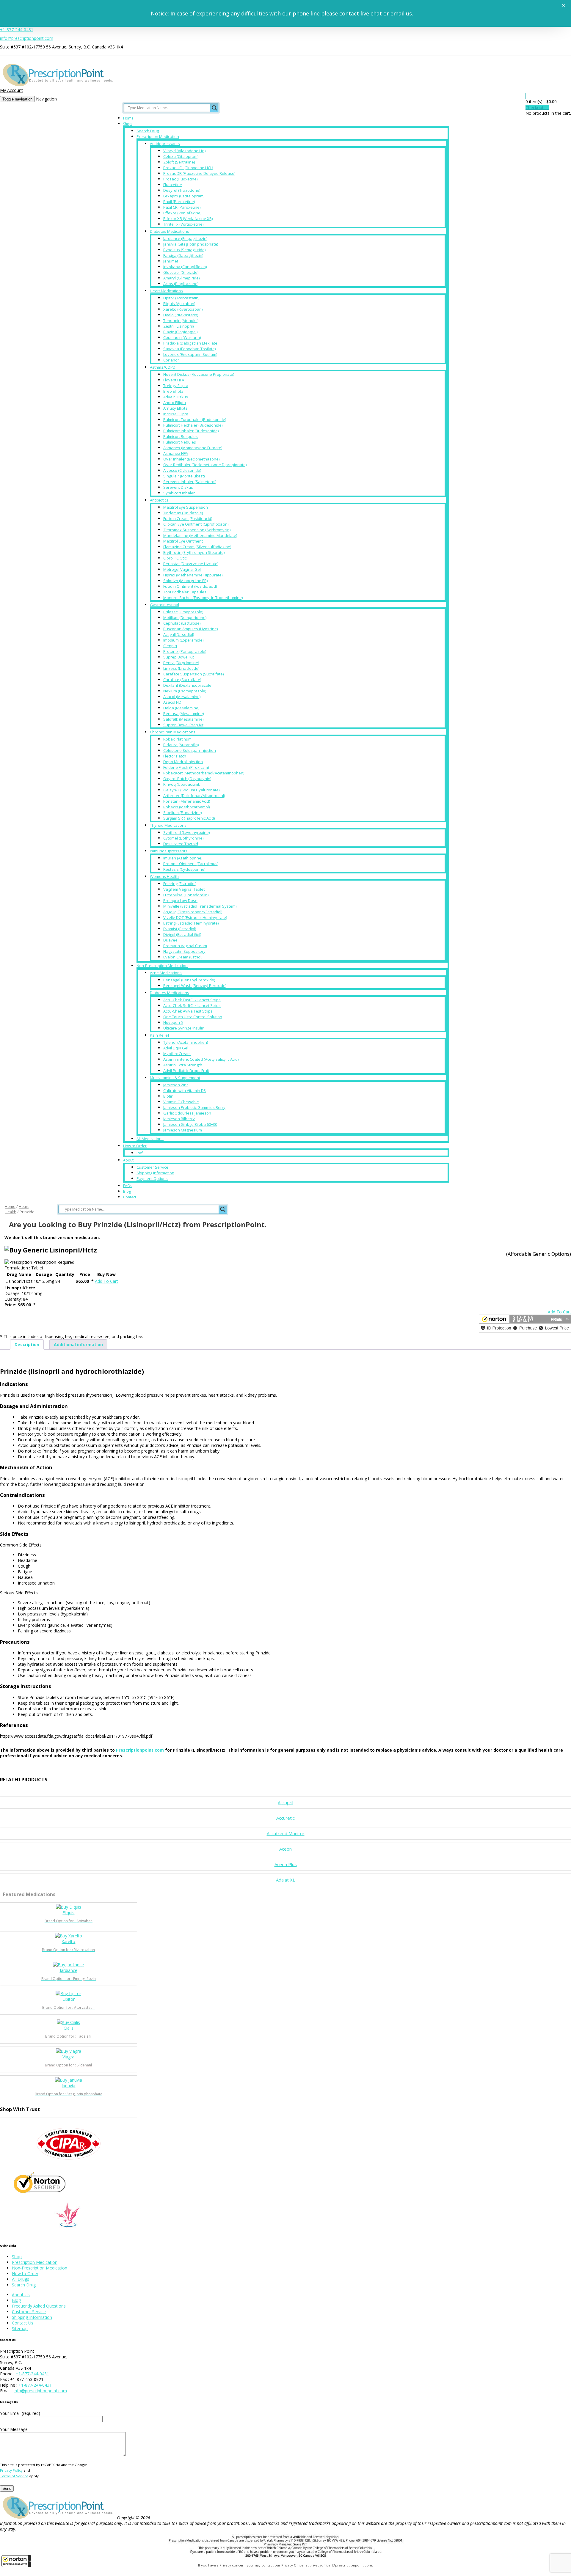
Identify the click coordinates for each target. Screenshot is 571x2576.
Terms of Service (14, 2476)
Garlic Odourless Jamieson (187, 1113)
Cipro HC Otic (175, 558)
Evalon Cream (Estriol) (183, 957)
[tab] (27, 1344)
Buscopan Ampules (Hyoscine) (190, 629)
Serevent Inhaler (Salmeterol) (190, 482)
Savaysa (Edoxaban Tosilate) (189, 349)
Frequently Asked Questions (39, 2306)
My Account (11, 90)
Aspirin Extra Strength (183, 1065)
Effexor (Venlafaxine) (182, 213)
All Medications (150, 1139)
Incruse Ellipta (176, 414)
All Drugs (21, 2279)
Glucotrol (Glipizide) (181, 272)
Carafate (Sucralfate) (182, 680)
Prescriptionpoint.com (140, 1750)
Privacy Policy (11, 2470)
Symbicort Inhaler (179, 493)
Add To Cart (106, 1281)
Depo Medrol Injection (183, 762)
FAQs (128, 1186)
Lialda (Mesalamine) (181, 708)
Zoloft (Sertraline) (179, 162)
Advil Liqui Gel (176, 1048)
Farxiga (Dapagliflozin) (183, 255)
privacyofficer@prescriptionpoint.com (341, 2565)
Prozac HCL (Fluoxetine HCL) (188, 168)
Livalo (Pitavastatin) (181, 315)
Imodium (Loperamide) (183, 640)
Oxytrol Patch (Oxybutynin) (187, 779)
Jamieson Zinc (176, 1085)
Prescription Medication (158, 136)
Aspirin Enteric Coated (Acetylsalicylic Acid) (201, 1059)
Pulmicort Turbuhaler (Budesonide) (195, 419)
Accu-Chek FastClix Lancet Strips (192, 1000)
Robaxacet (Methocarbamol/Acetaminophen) (204, 773)
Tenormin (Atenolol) (181, 320)
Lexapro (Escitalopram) (184, 196)
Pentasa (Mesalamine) (183, 713)
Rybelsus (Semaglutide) (184, 250)
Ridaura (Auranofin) (181, 745)
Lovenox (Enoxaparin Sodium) (190, 354)
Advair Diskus (176, 397)
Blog (127, 1191)
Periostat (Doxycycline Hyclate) (191, 564)
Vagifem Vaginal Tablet (184, 889)
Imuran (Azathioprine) (183, 858)
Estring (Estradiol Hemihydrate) (191, 923)
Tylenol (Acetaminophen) (186, 1042)
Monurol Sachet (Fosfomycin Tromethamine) (203, 598)
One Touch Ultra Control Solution (193, 1017)
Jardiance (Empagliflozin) (185, 238)
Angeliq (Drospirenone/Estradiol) (193, 912)
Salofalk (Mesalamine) (183, 719)
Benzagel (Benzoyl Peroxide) (189, 980)
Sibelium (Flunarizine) (182, 812)
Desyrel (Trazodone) (182, 190)
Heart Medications (166, 291)
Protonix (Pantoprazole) (185, 651)
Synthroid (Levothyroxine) (186, 832)
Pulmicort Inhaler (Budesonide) (191, 431)
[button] (16, 2561)
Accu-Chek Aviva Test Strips (188, 1011)
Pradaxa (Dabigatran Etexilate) (191, 343)
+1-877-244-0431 (17, 30)
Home (128, 118)
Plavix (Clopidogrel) (180, 332)
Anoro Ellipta (175, 403)
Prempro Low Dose (180, 900)
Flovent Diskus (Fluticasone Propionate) (199, 374)
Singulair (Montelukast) (184, 476)
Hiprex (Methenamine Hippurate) (193, 575)
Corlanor (171, 360)
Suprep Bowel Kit (179, 657)
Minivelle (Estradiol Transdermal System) (200, 906)
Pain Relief (160, 1035)
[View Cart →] (526, 96)
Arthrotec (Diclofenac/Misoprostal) (194, 796)
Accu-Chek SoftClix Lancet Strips (192, 1005)
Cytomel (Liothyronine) (183, 838)
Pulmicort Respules (181, 436)
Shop (127, 124)
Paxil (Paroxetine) (179, 202)
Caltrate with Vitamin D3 (185, 1090)
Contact (130, 1197)
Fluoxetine (173, 185)
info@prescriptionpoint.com (27, 38)
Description (27, 1344)
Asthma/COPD (163, 367)
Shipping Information (155, 1173)
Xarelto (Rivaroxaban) (183, 309)
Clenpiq (170, 646)
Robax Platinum (177, 739)
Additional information (78, 1344)
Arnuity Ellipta (175, 408)
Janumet (171, 261)
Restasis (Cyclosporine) (184, 869)
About (128, 1160)
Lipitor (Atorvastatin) (181, 298)
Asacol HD (172, 702)
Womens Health (164, 876)
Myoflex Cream (177, 1054)
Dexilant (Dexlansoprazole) (188, 685)
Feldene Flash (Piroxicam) (186, 767)
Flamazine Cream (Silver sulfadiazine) (197, 547)
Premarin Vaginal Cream (185, 946)
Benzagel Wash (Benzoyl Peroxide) (195, 986)
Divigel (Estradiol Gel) (182, 934)
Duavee (170, 940)
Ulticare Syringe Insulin (184, 1028)
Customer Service (152, 1167)
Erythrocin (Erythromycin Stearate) (194, 552)
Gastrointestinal (164, 605)
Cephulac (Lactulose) (182, 623)
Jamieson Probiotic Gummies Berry (194, 1107)
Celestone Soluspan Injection (190, 750)
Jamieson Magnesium (183, 1130)
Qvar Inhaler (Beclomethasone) (191, 459)
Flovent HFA (174, 380)
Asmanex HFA (176, 453)
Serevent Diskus (178, 487)
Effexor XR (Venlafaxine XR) (188, 219)
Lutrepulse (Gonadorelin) (186, 895)
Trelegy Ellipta (176, 386)
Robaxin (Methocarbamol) (186, 807)
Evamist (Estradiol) (180, 929)
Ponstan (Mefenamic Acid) (187, 801)
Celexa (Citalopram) (181, 156)
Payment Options (152, 1178)
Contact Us (23, 2323)
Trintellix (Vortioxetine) (183, 224)
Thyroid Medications (168, 825)
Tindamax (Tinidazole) (183, 513)
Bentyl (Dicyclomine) (181, 663)
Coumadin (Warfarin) (182, 337)
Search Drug (148, 131)
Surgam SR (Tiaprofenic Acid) (189, 818)
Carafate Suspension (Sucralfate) (193, 674)
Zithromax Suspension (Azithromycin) (197, 530)
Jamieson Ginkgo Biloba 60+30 (190, 1124)
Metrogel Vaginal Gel (182, 569)
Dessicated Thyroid (181, 844)
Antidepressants (165, 144)
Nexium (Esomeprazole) (185, 691)
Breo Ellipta (173, 391)
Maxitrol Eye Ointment (183, 541)
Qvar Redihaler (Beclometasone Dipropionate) (205, 465)
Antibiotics (159, 500)
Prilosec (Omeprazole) (183, 612)
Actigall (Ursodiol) (179, 634)
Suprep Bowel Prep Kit (183, 725)
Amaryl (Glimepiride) (181, 278)
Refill (141, 1153)
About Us (21, 2295)
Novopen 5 (173, 1022)
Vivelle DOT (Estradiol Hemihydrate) (195, 917)
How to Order (135, 1146)
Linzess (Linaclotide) (181, 668)
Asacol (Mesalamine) (182, 697)
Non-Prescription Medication (162, 966)
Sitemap (20, 2329)
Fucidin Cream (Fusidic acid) (188, 518)
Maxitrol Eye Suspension (186, 507)
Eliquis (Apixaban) (179, 304)
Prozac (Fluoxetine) (180, 179)
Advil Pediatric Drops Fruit (186, 1071)
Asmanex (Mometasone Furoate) (193, 448)
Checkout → (537, 107)
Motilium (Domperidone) (185, 617)
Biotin (168, 1096)
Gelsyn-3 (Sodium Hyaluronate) (191, 790)
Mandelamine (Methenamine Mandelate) (200, 535)
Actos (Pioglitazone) (181, 284)
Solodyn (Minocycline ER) (185, 581)
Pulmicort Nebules (180, 442)
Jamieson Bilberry (179, 1119)
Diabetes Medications (170, 231)
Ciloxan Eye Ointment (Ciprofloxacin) (196, 524)
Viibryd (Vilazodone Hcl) (184, 151)
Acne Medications (166, 973)
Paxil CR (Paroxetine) (182, 207)
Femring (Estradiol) (180, 884)
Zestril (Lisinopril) (178, 326)
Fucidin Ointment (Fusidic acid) (190, 586)
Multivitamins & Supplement (175, 1078)
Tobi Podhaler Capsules (185, 592)
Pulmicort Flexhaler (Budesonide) (193, 425)
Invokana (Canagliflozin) (185, 267)
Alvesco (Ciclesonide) (182, 470)
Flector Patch (175, 756)
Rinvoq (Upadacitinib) (182, 784)
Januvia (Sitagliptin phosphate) (191, 244)
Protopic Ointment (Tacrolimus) (191, 864)
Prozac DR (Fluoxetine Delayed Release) (199, 173)
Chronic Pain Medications (173, 732)
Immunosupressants (169, 851)
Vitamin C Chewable (181, 1102)
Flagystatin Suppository (184, 951)
